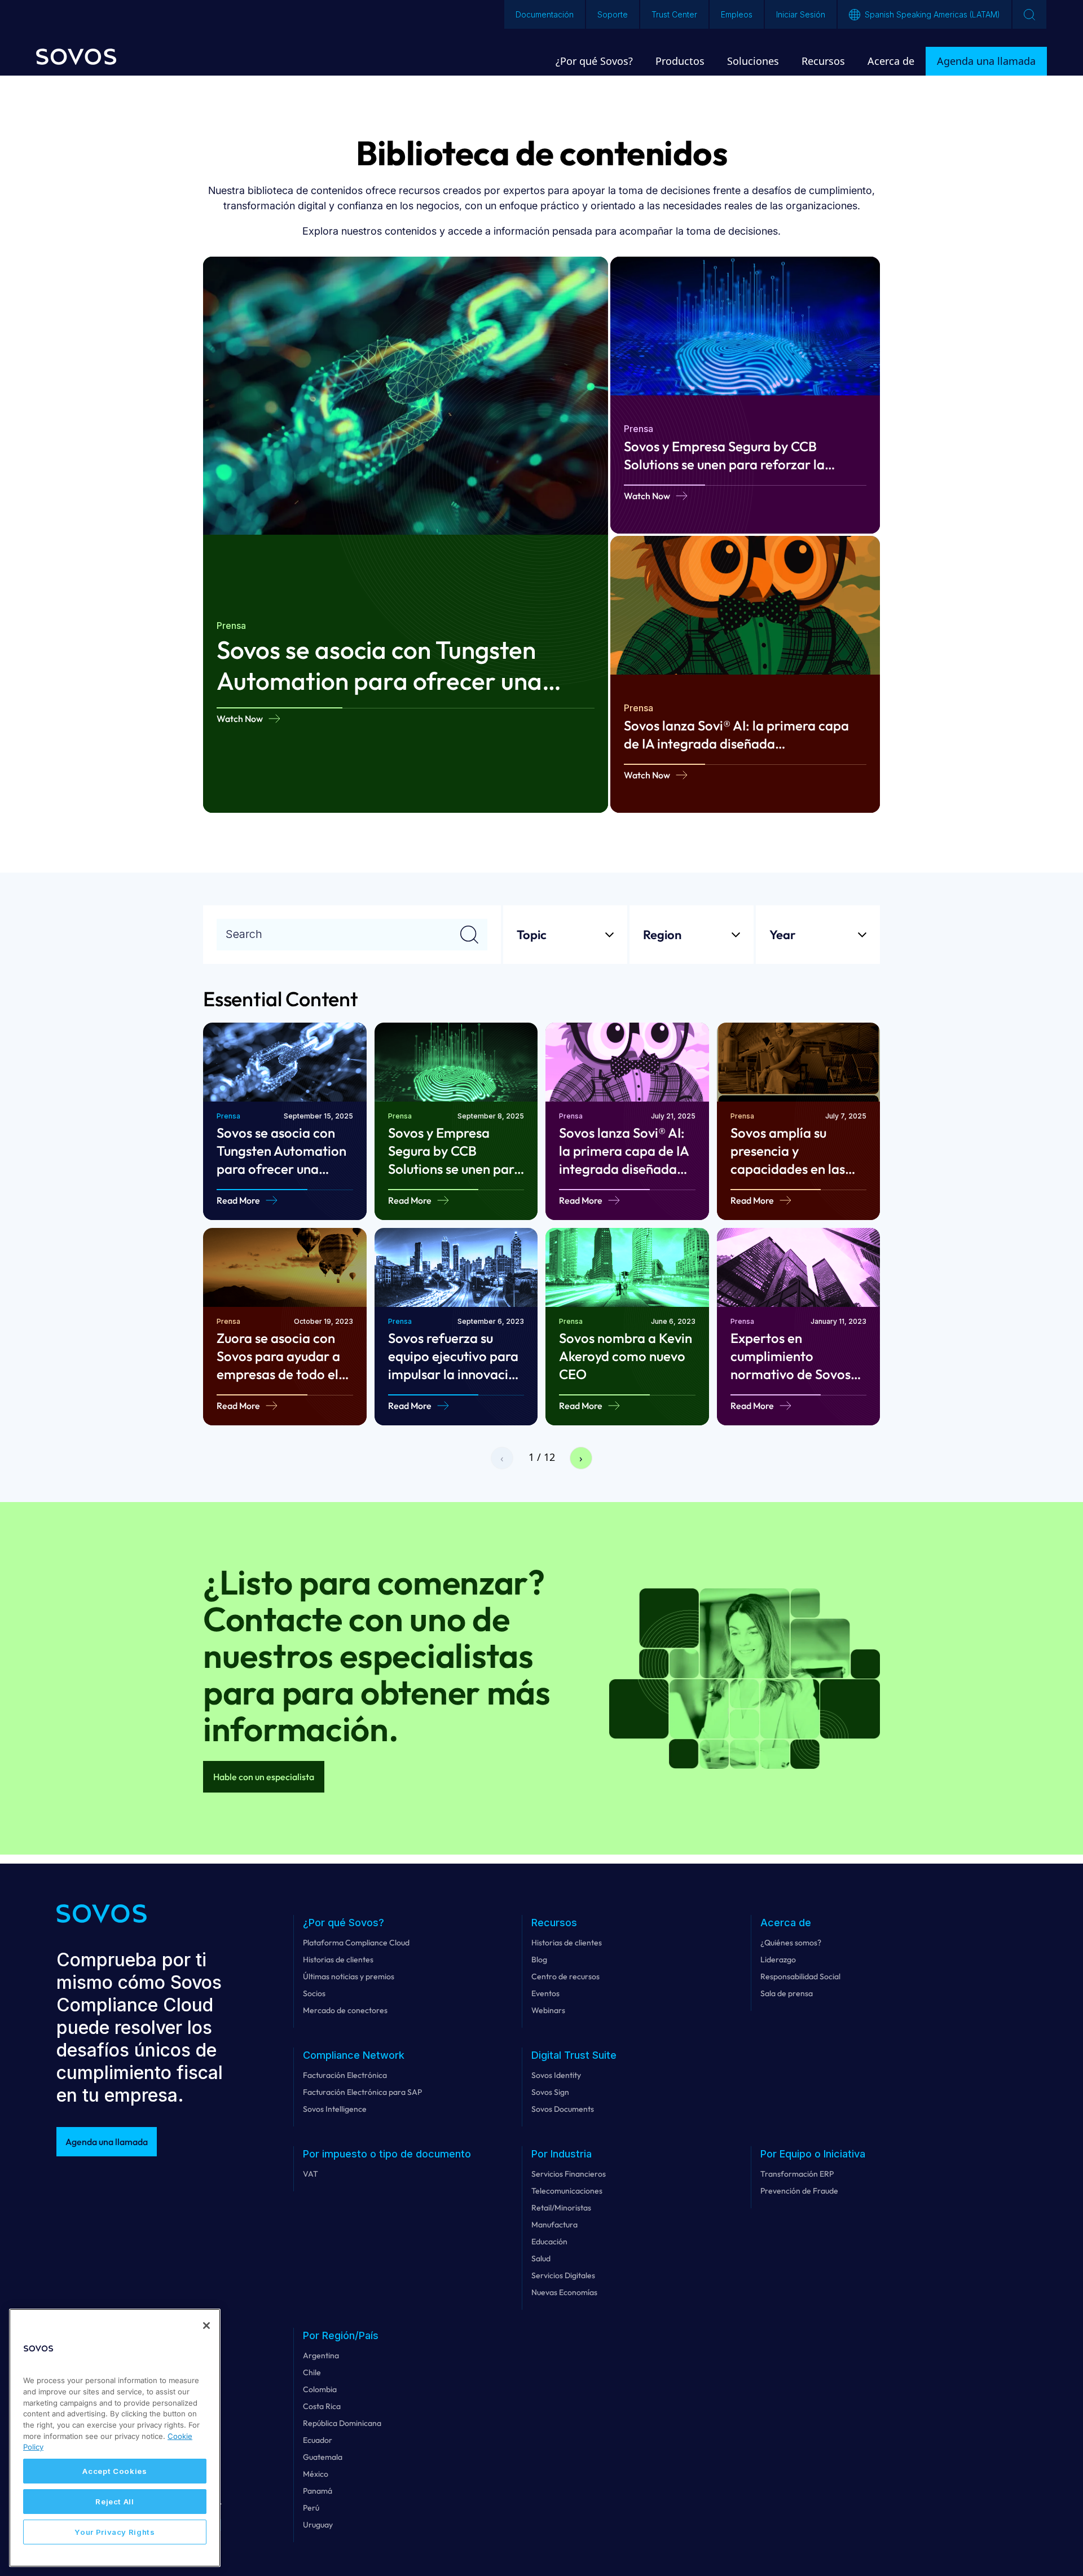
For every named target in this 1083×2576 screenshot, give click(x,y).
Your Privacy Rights (115, 2532)
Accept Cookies (115, 2471)
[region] (115, 2438)
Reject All (115, 2502)
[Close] (206, 2326)
